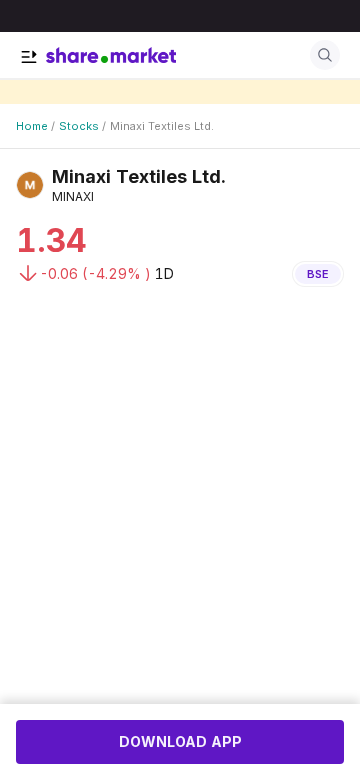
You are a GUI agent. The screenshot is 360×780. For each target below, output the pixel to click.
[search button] (325, 55)
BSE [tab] (318, 274)
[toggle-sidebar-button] (29, 57)
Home (32, 126)
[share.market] (111, 55)
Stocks (79, 126)
